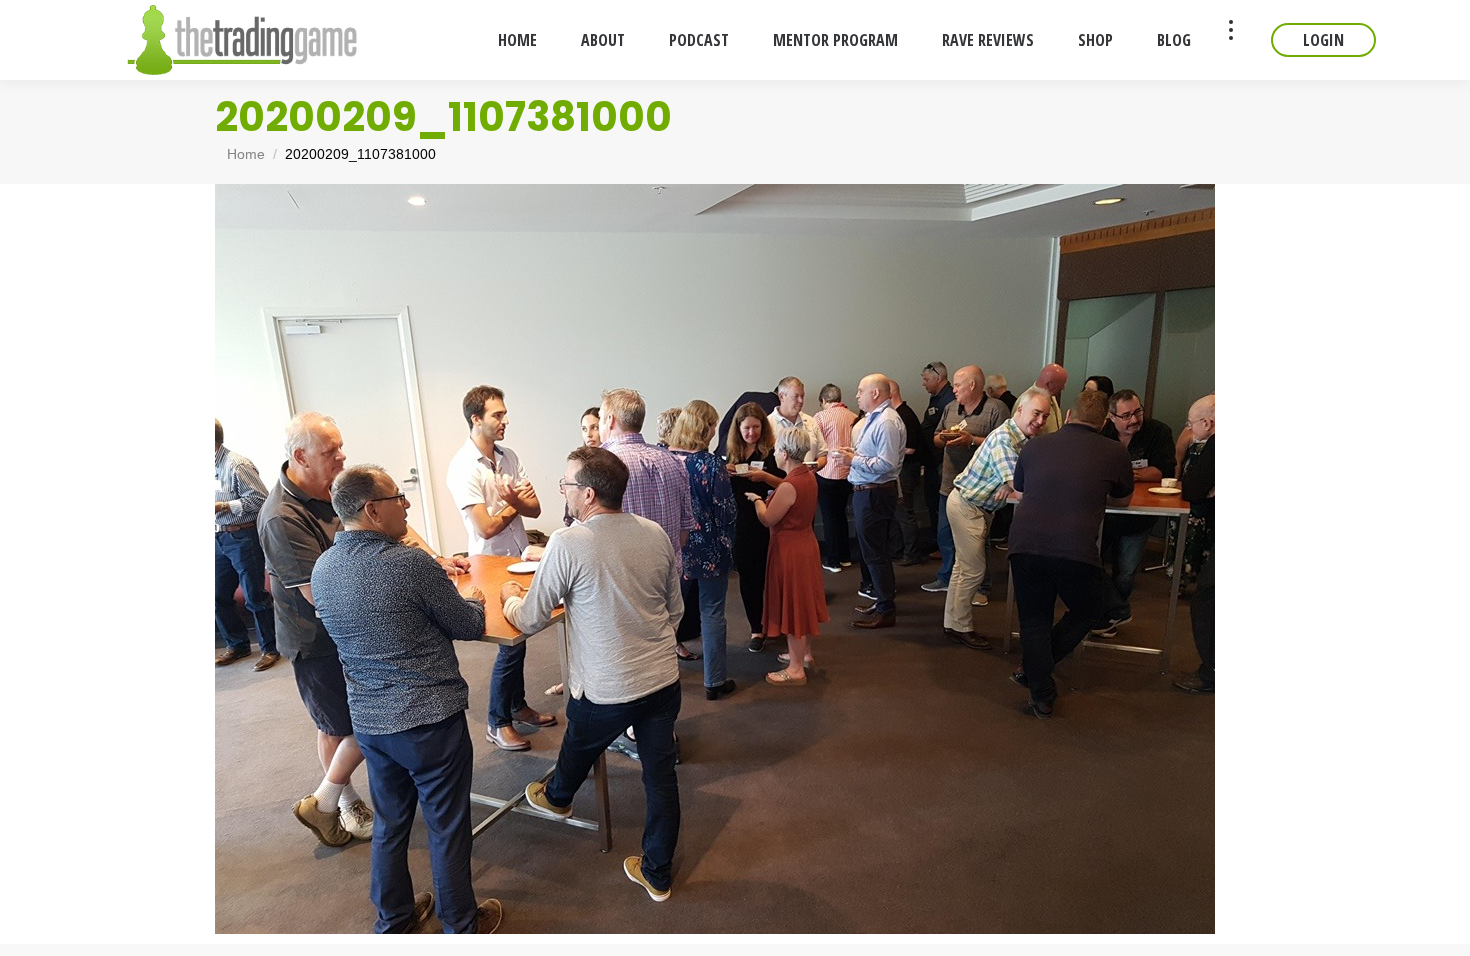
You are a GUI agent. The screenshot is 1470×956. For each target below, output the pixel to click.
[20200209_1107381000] (735, 559)
